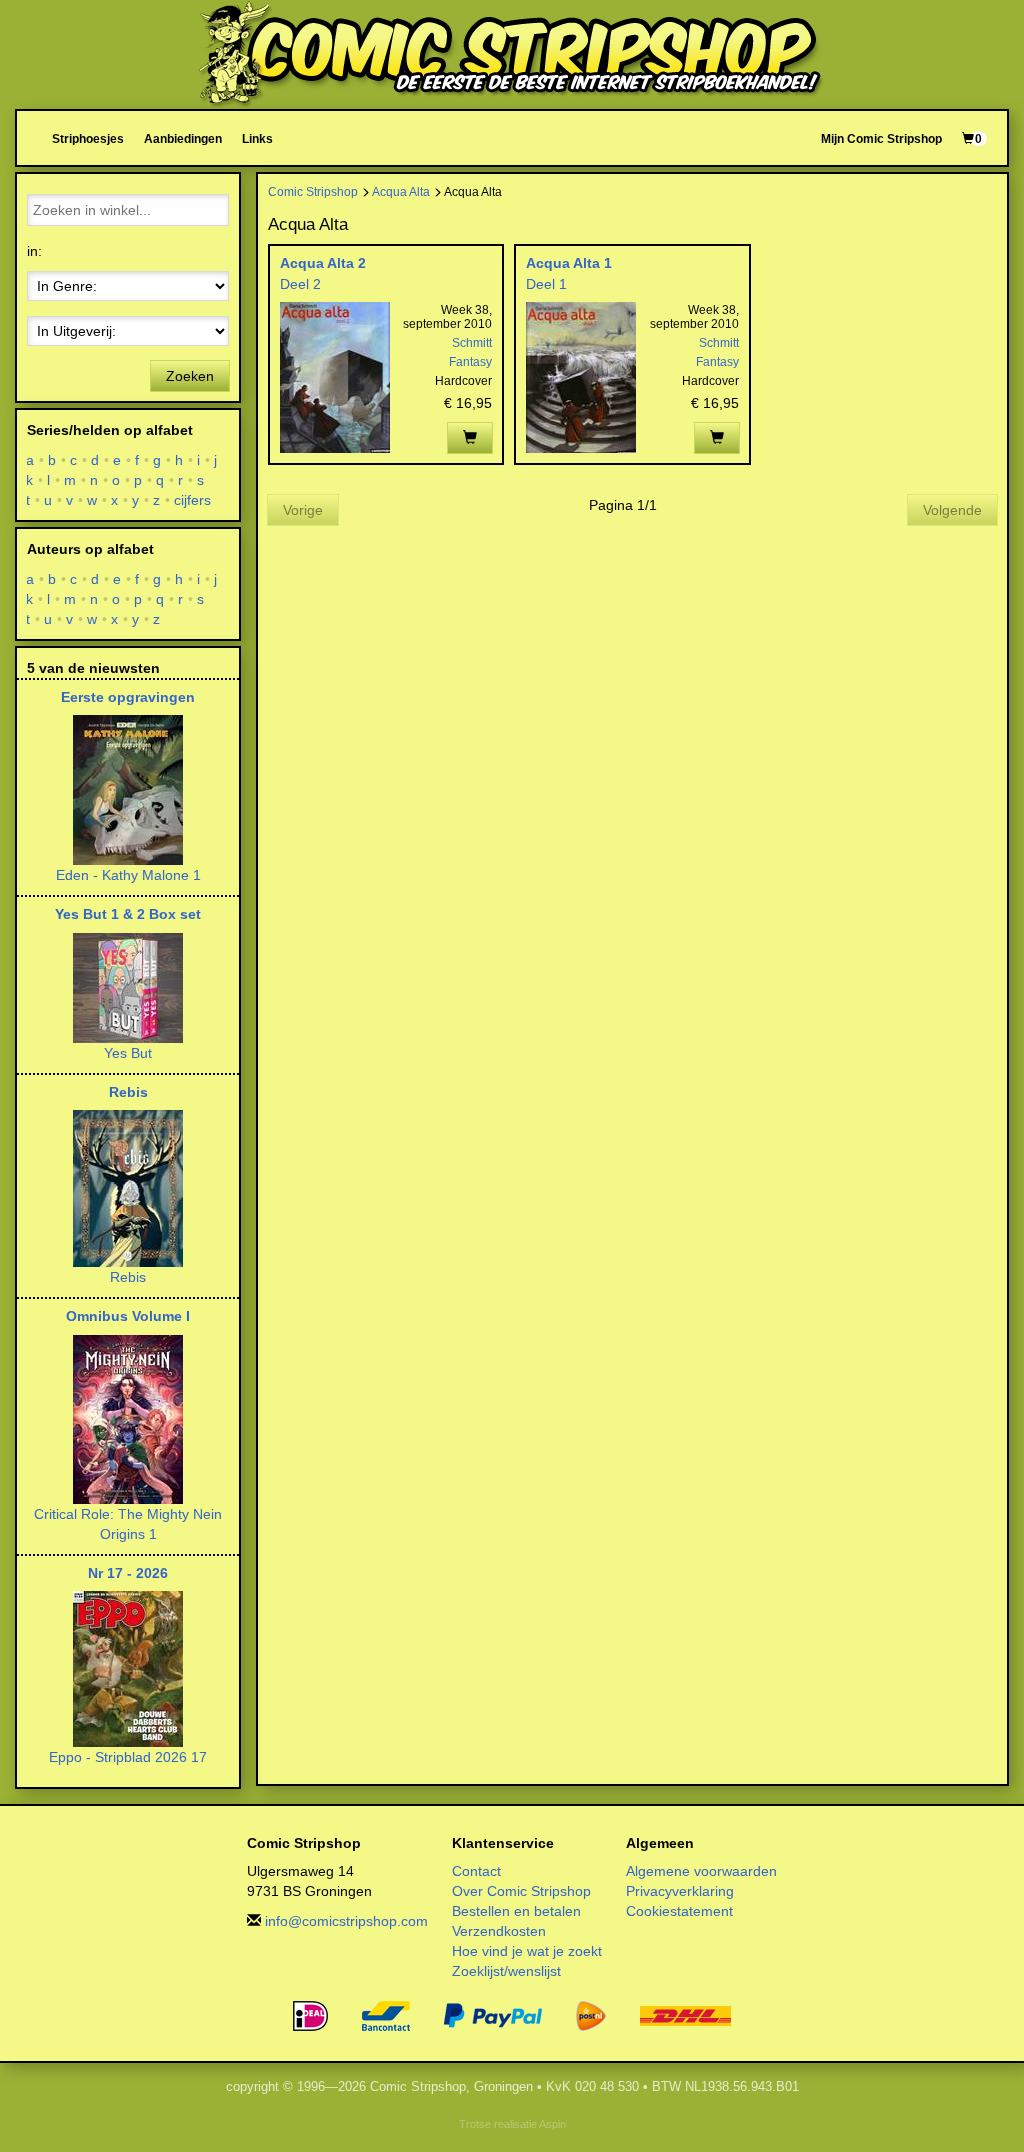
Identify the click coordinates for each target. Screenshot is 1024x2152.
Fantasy (470, 362)
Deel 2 (300, 284)
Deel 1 (546, 284)
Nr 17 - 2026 (128, 1573)
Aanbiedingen (183, 138)
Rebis (128, 1092)
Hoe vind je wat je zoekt (527, 1951)
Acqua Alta (401, 191)
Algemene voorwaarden (701, 1871)
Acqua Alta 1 (569, 263)
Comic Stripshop (313, 191)
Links (257, 138)
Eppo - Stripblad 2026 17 (128, 1757)
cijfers (193, 500)
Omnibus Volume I (128, 1316)
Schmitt (472, 343)
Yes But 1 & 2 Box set (128, 914)
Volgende (952, 510)
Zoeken (190, 376)
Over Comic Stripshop (521, 1891)
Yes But (128, 1053)
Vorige (303, 510)
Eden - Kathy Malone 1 (128, 875)
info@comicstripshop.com (346, 1921)
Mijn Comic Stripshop (881, 138)
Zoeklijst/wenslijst (506, 1971)
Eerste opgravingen (128, 697)
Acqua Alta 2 (323, 263)
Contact (476, 1871)
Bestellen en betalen (516, 1911)
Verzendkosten (499, 1931)
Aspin (552, 2124)
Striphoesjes (88, 138)
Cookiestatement (679, 1911)
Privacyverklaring (680, 1891)
